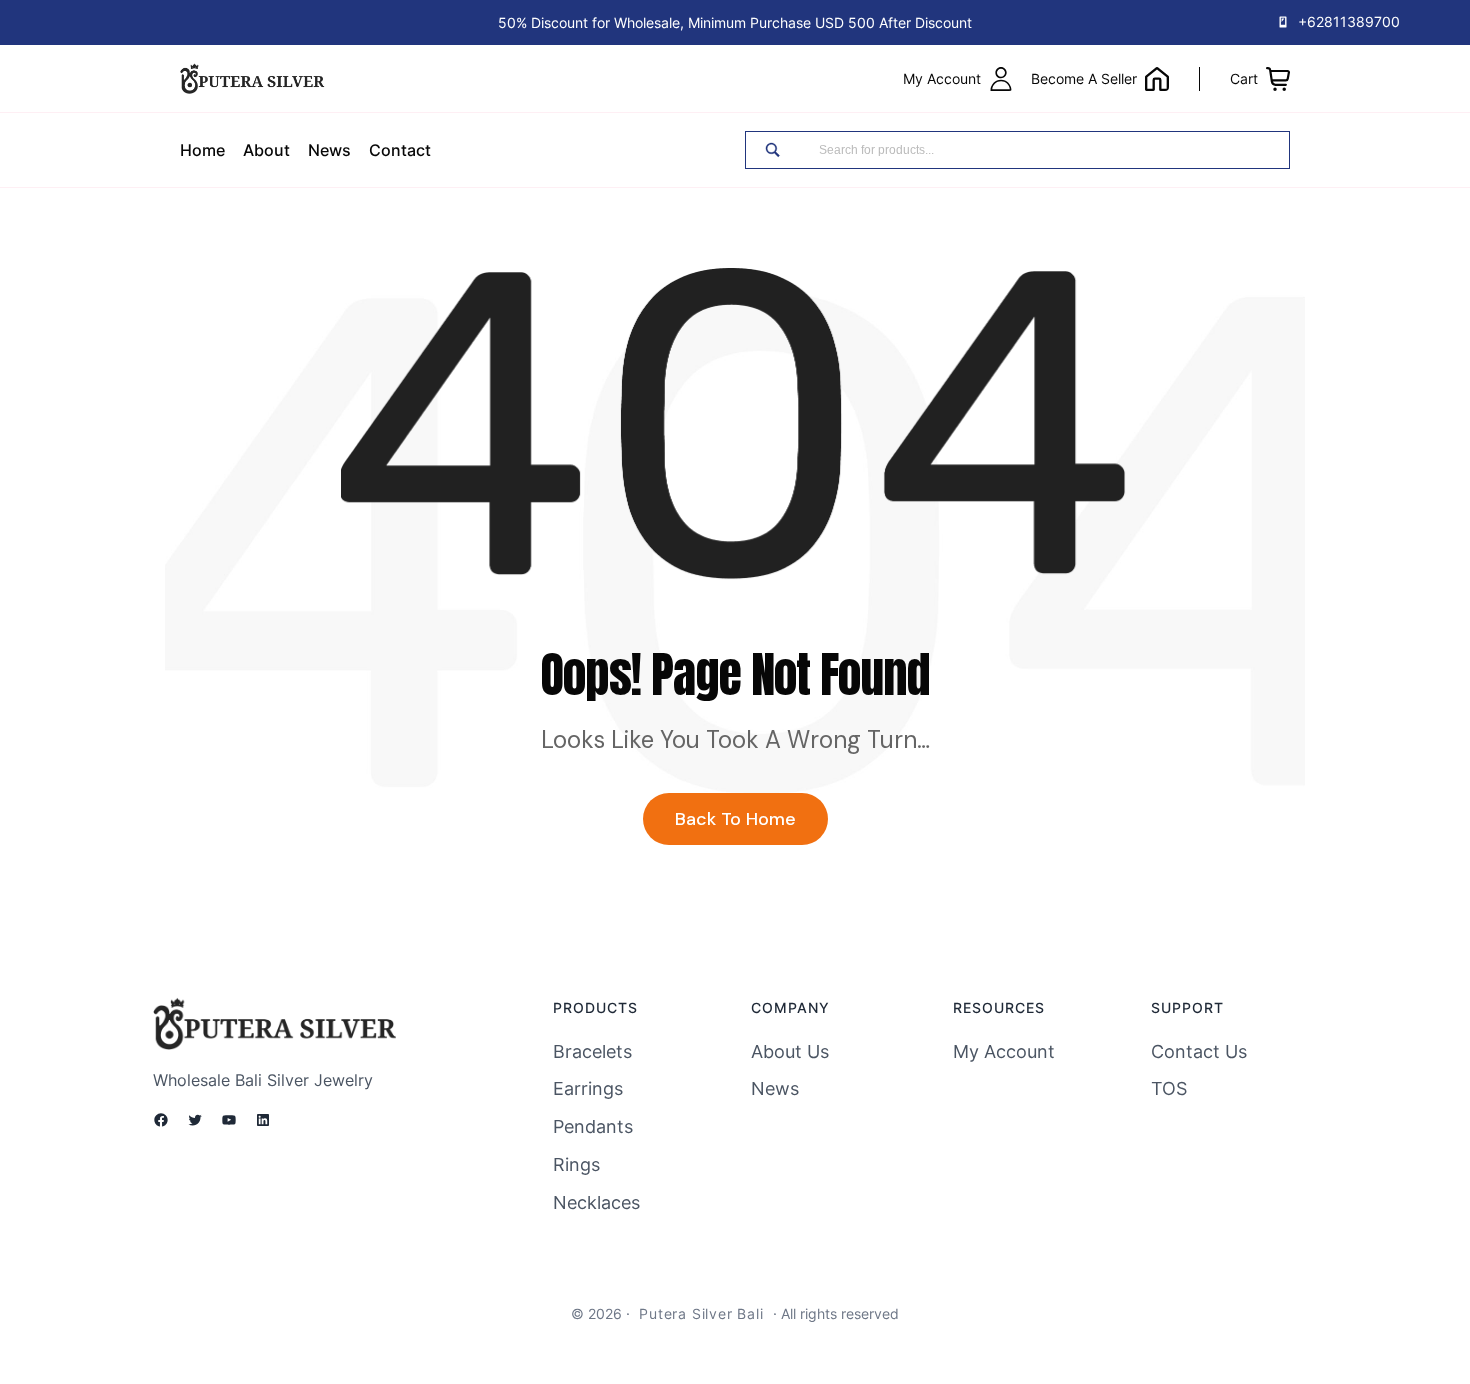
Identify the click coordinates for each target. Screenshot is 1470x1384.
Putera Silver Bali (701, 1313)
